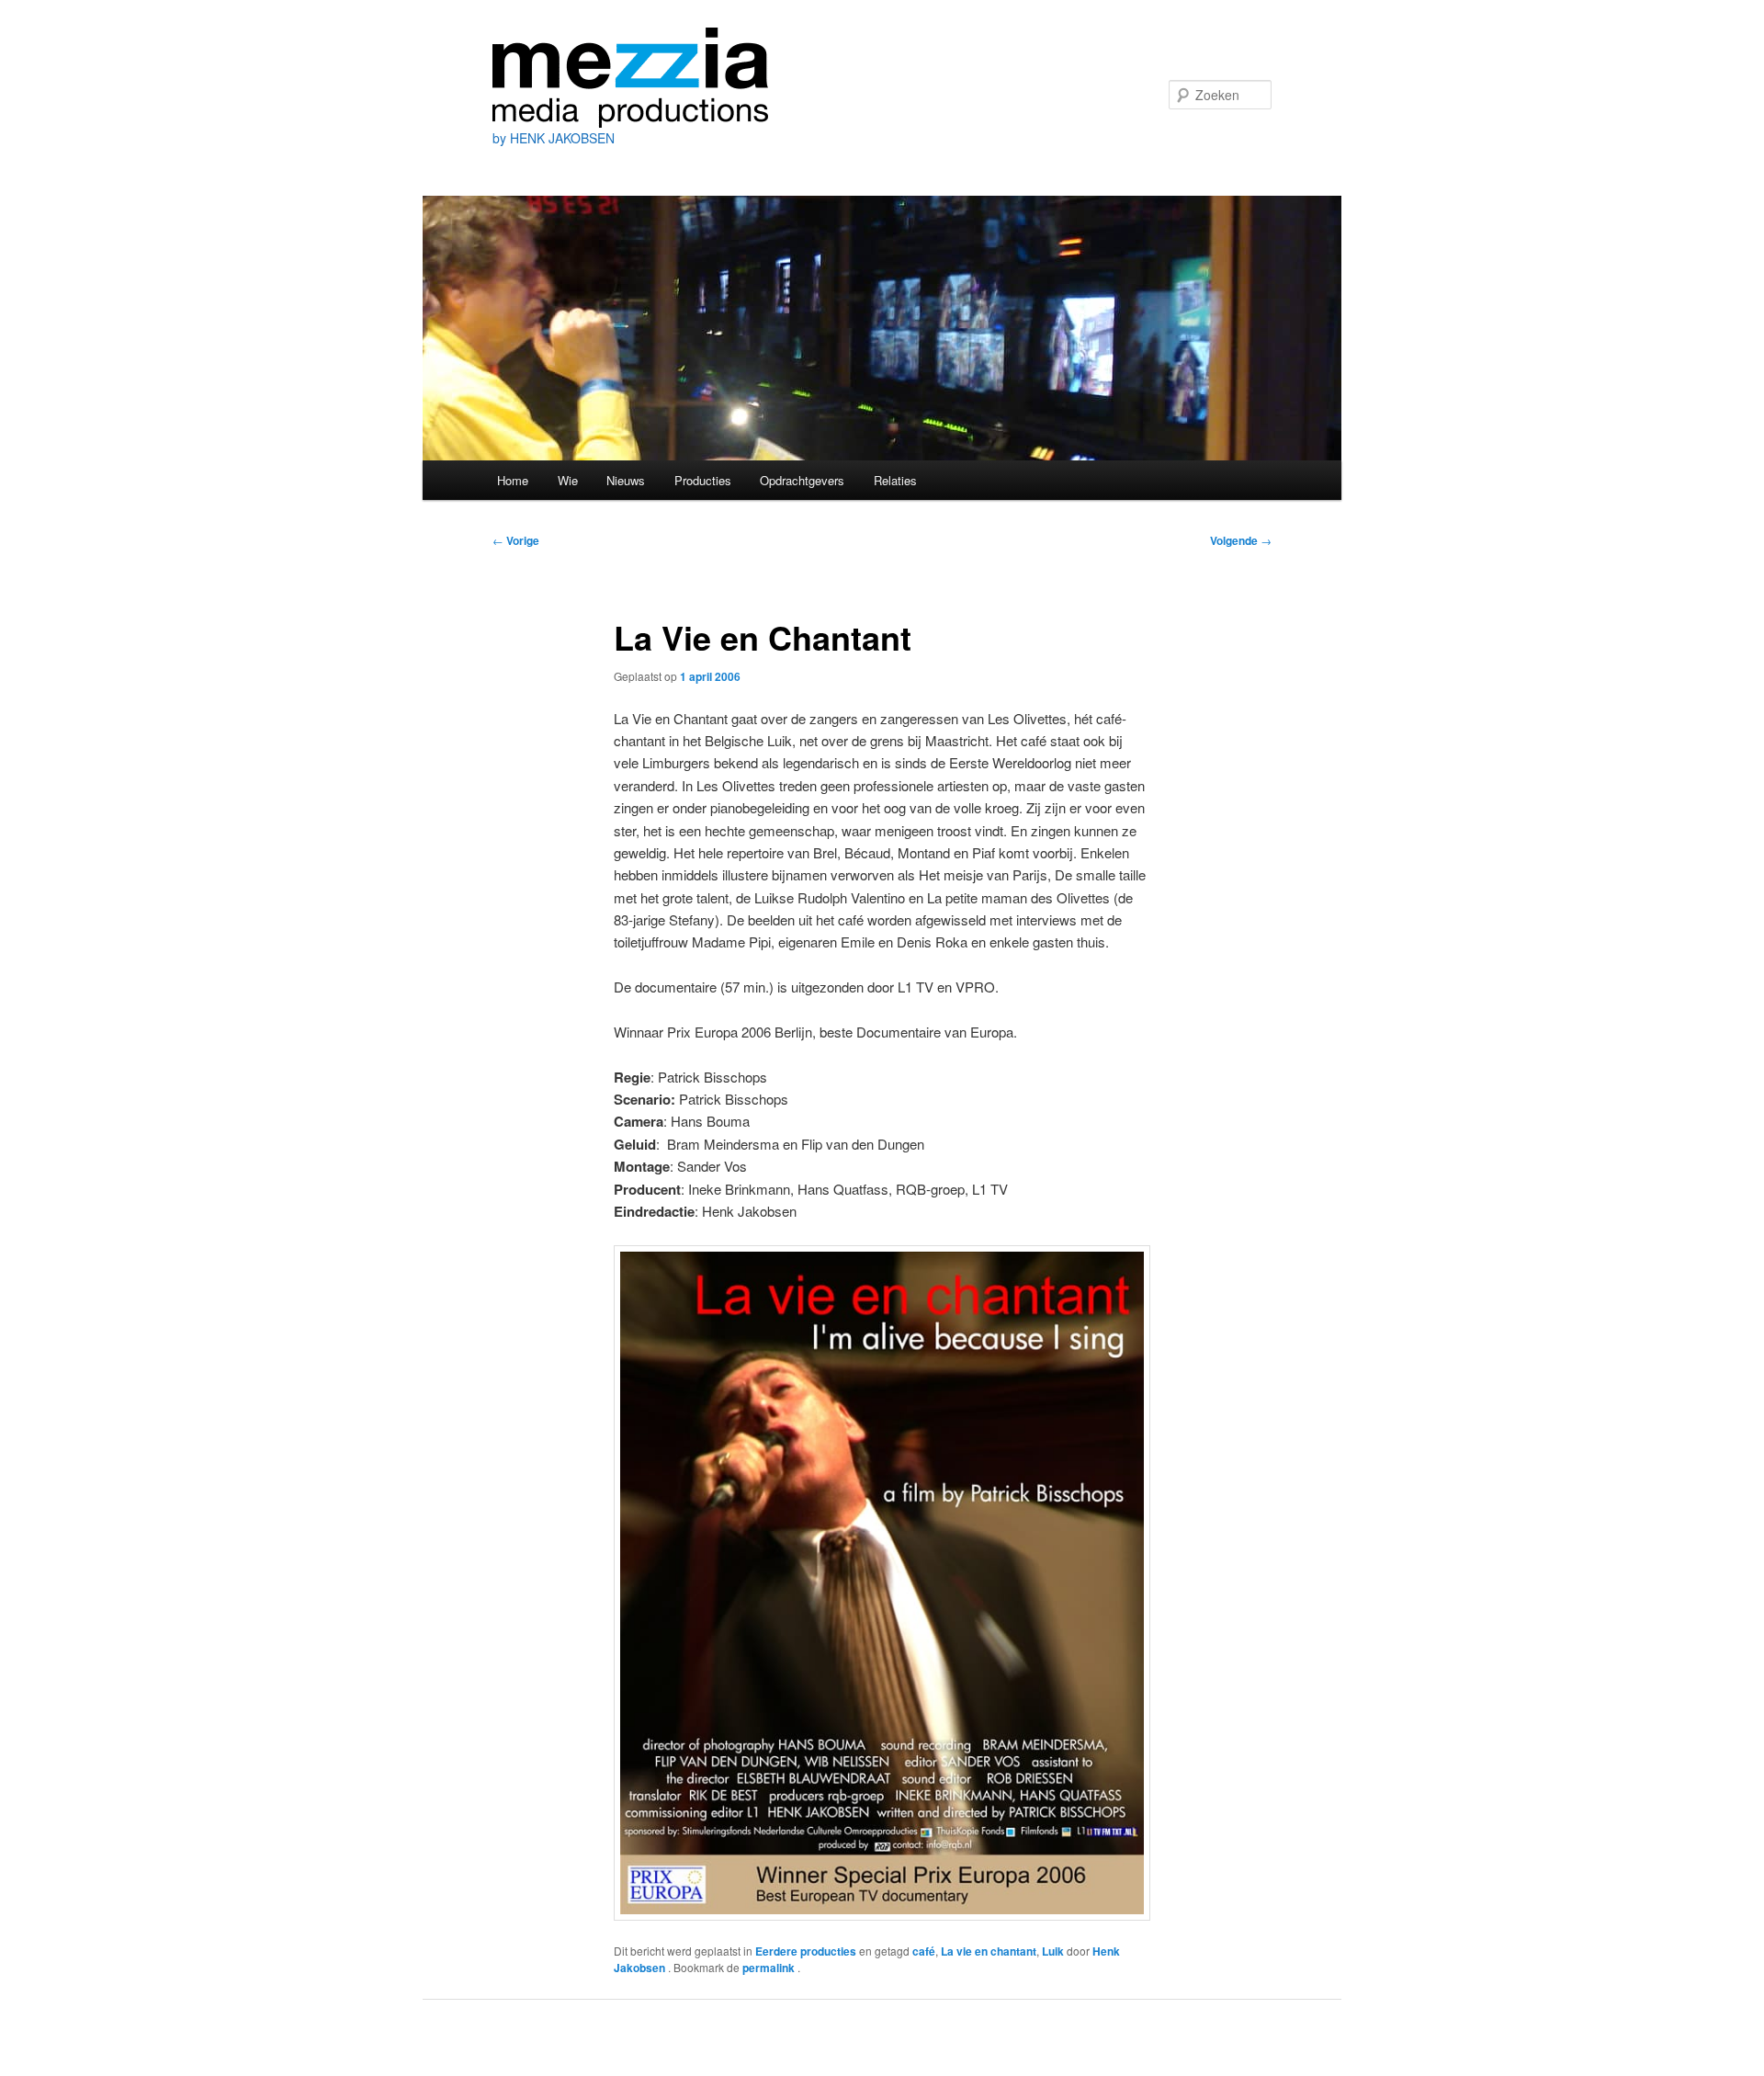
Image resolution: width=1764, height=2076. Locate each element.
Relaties (895, 480)
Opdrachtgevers (802, 480)
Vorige (516, 540)
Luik (1053, 1951)
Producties (703, 480)
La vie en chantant (989, 1951)
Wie (568, 480)
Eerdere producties (806, 1951)
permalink (770, 1968)
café (924, 1951)
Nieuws (626, 480)
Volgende (1241, 540)
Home (513, 480)
